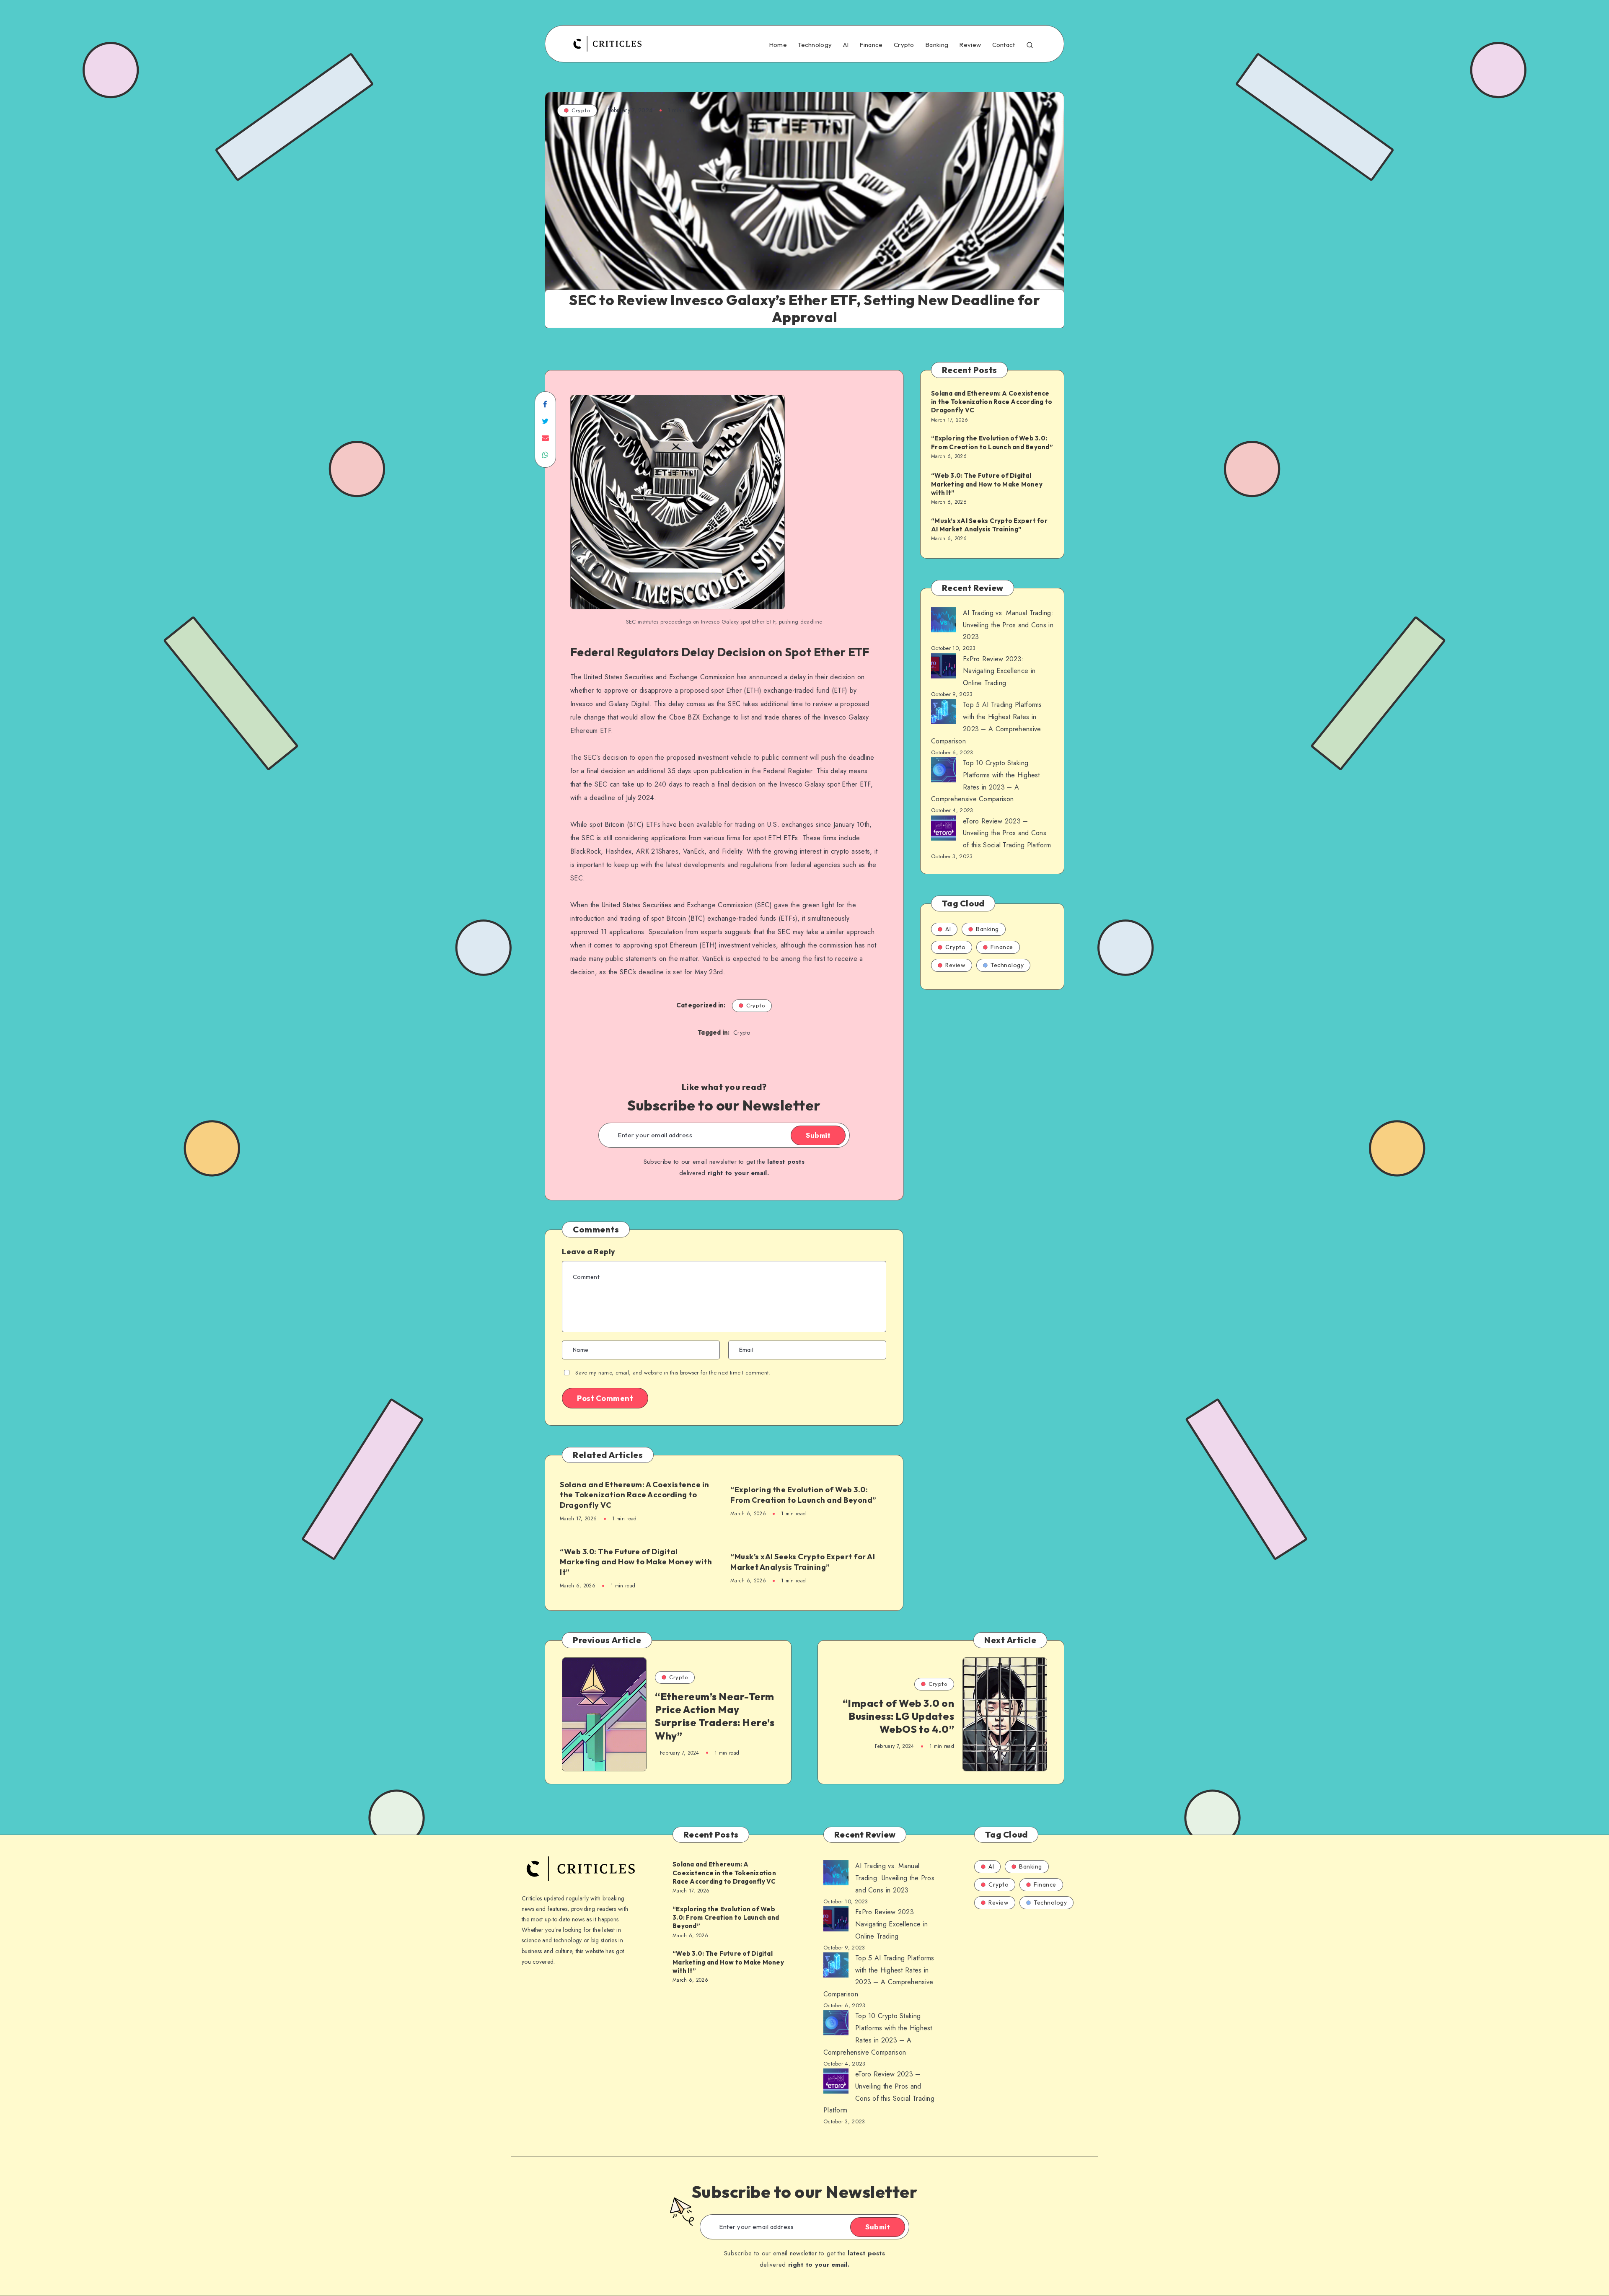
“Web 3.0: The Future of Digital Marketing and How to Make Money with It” (636, 1562)
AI (846, 45)
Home (778, 45)
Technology (815, 45)
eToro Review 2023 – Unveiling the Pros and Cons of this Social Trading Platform (1007, 833)
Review (970, 45)
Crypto (904, 45)
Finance (871, 45)
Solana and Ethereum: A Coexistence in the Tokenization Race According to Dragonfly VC (635, 1495)
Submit (818, 1135)
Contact (1004, 45)
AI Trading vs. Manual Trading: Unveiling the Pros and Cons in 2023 (1008, 625)
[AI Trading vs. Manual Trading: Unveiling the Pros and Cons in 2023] (944, 622)
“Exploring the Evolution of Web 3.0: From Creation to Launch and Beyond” (803, 1495)
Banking (937, 45)
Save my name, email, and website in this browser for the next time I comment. (673, 1373)
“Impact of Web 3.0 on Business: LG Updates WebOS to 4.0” (899, 1716)
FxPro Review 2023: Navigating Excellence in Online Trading (999, 671)
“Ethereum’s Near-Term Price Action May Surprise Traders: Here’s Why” (715, 1716)
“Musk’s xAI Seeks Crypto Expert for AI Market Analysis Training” (803, 1562)
